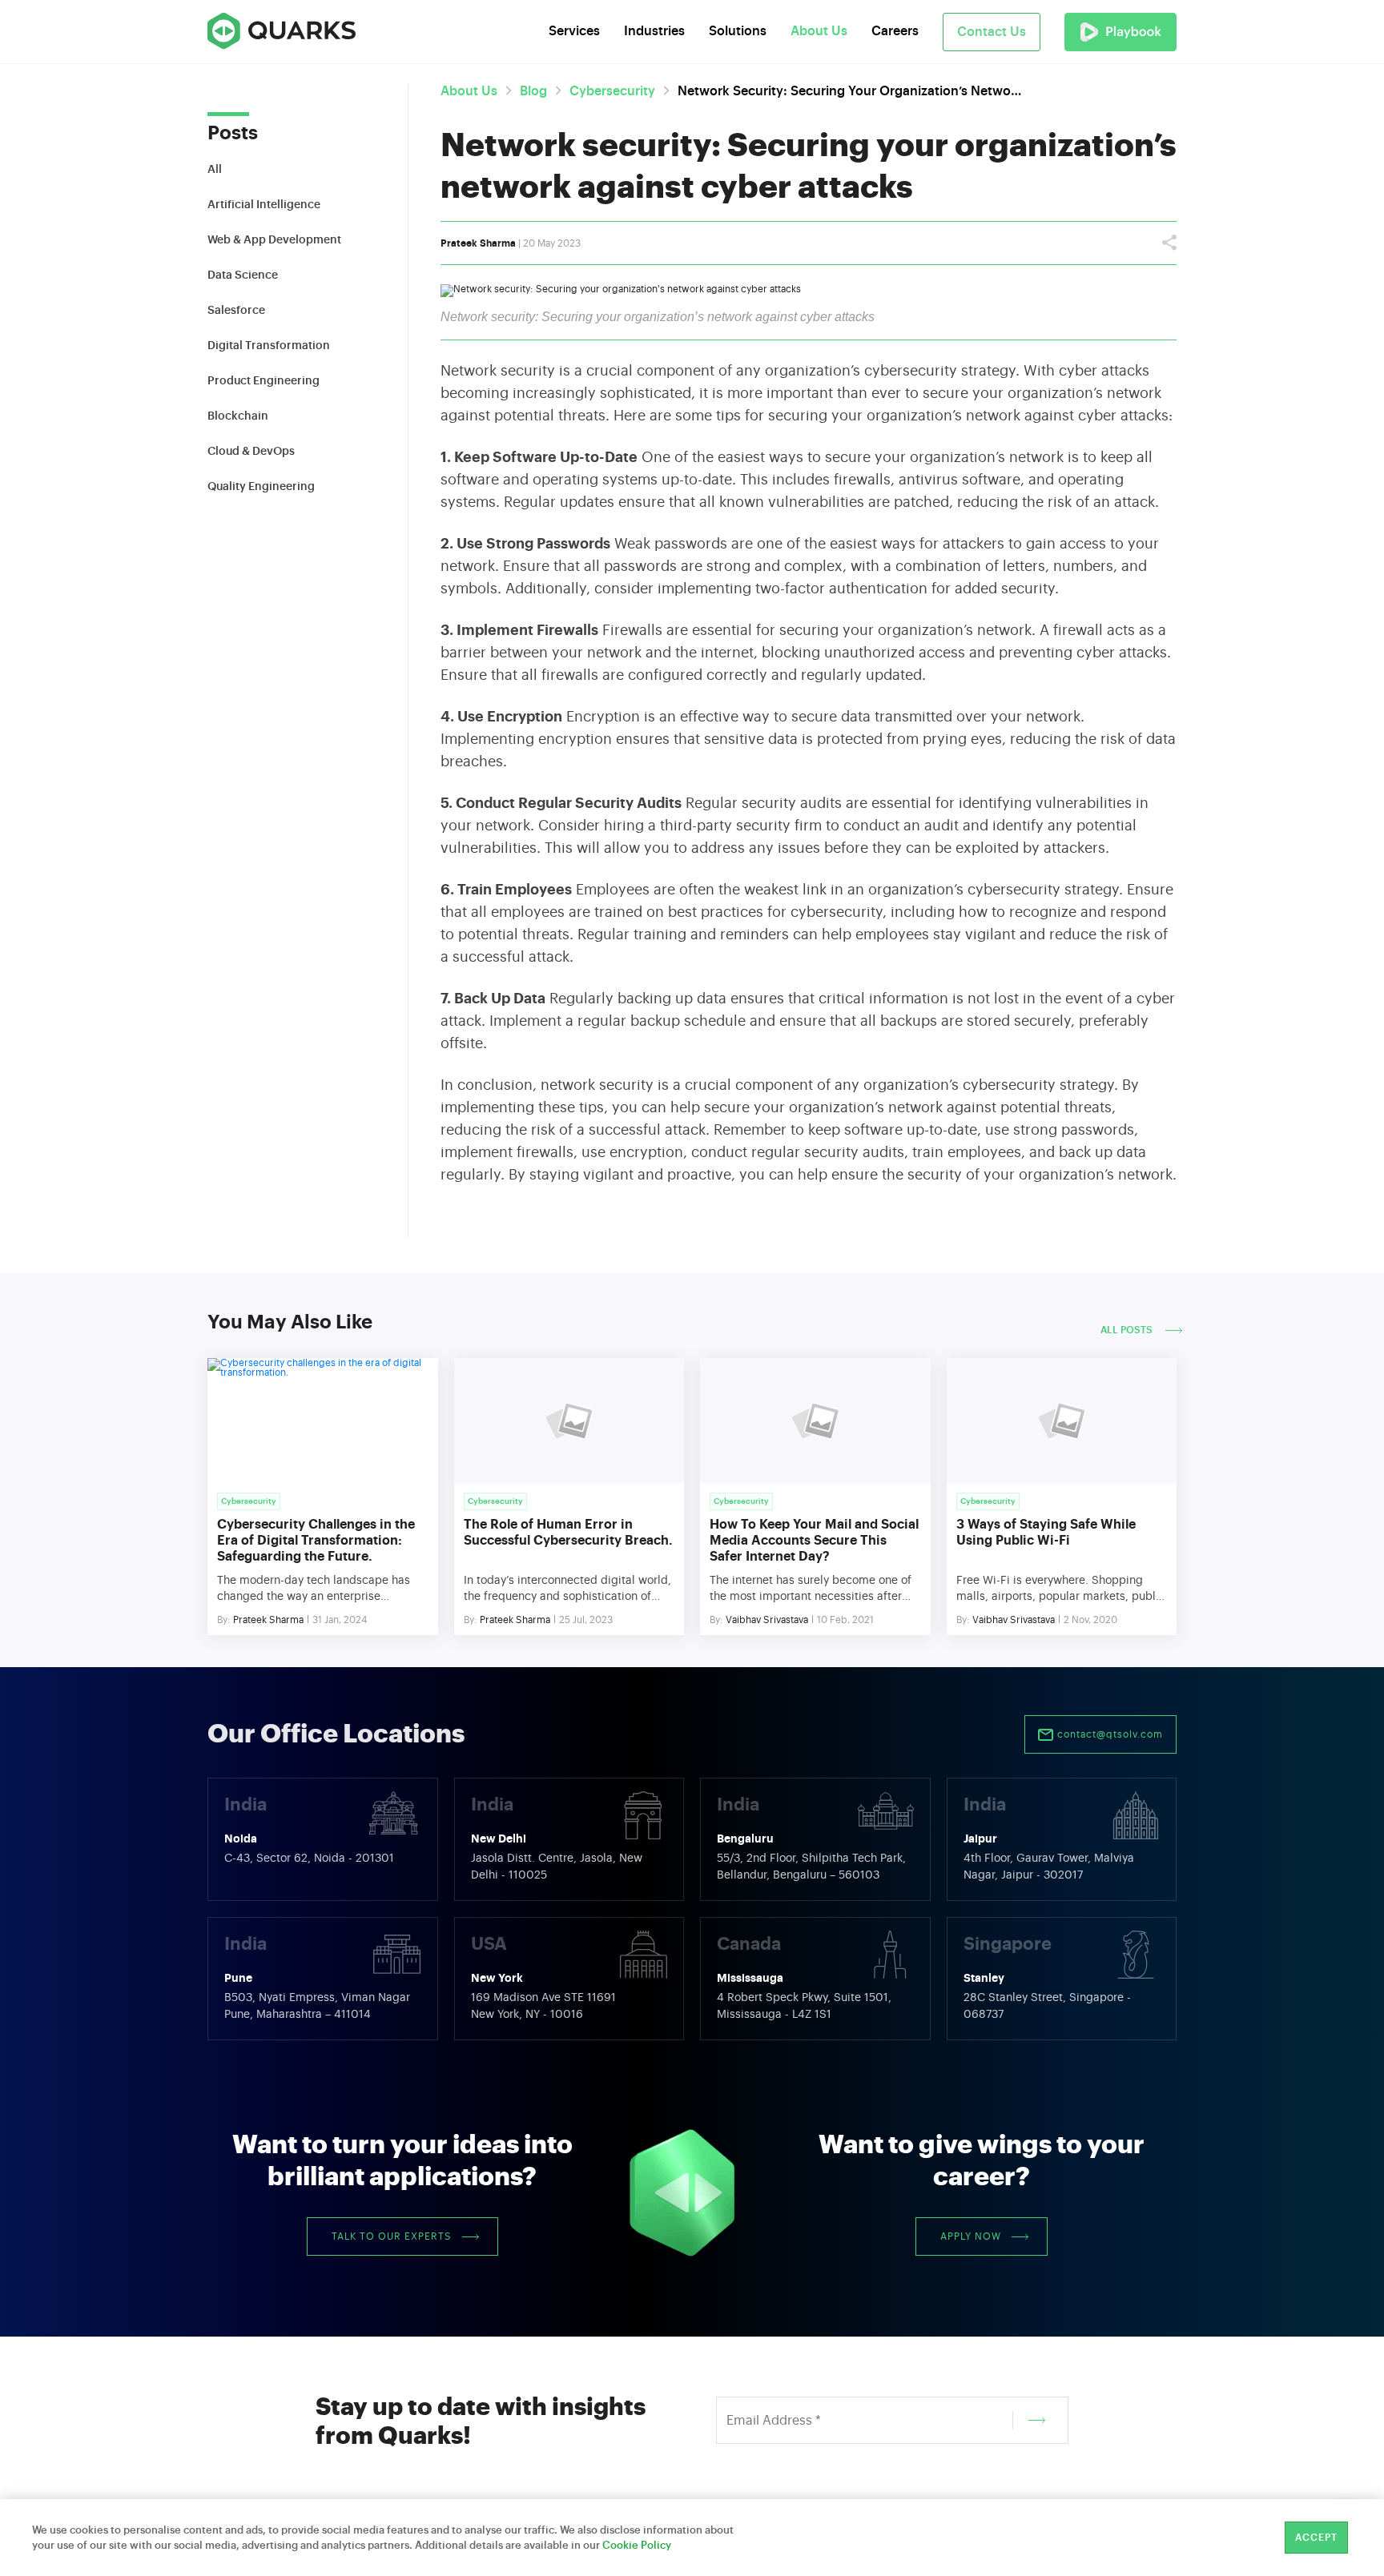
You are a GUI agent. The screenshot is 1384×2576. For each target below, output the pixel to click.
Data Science (243, 275)
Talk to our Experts (392, 2236)
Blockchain (238, 416)
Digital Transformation (269, 346)
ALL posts (1128, 1330)
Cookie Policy (637, 2545)
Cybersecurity (612, 91)
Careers (895, 31)
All (215, 170)
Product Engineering (264, 381)
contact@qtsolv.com (1108, 1734)
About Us (469, 91)
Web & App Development (274, 240)
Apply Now (971, 2236)
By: (224, 1620)
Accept (1316, 2538)
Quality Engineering (261, 487)
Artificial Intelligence (264, 205)
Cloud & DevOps (251, 452)
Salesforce (236, 311)
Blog (533, 91)
